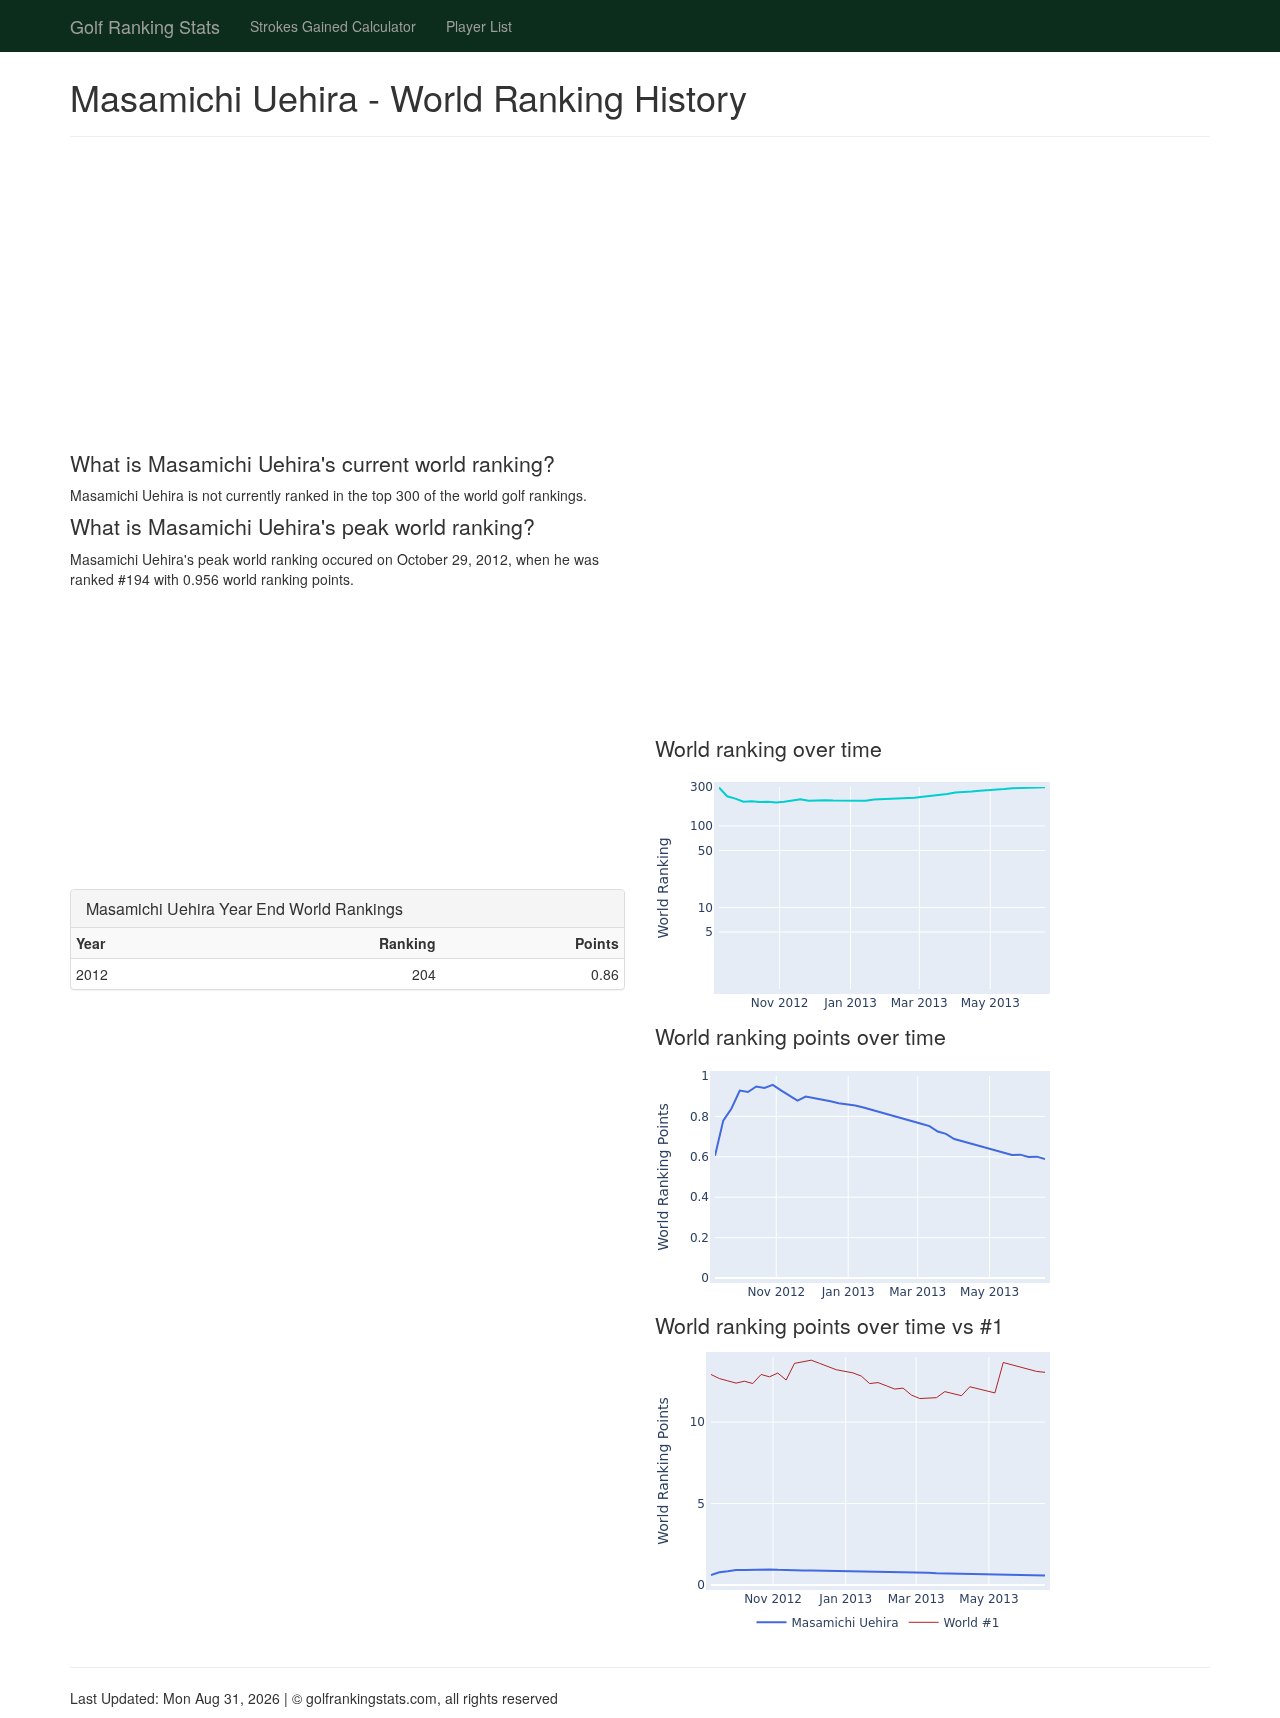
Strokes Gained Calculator (333, 26)
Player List (479, 26)
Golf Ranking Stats (145, 26)
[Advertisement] (640, 297)
